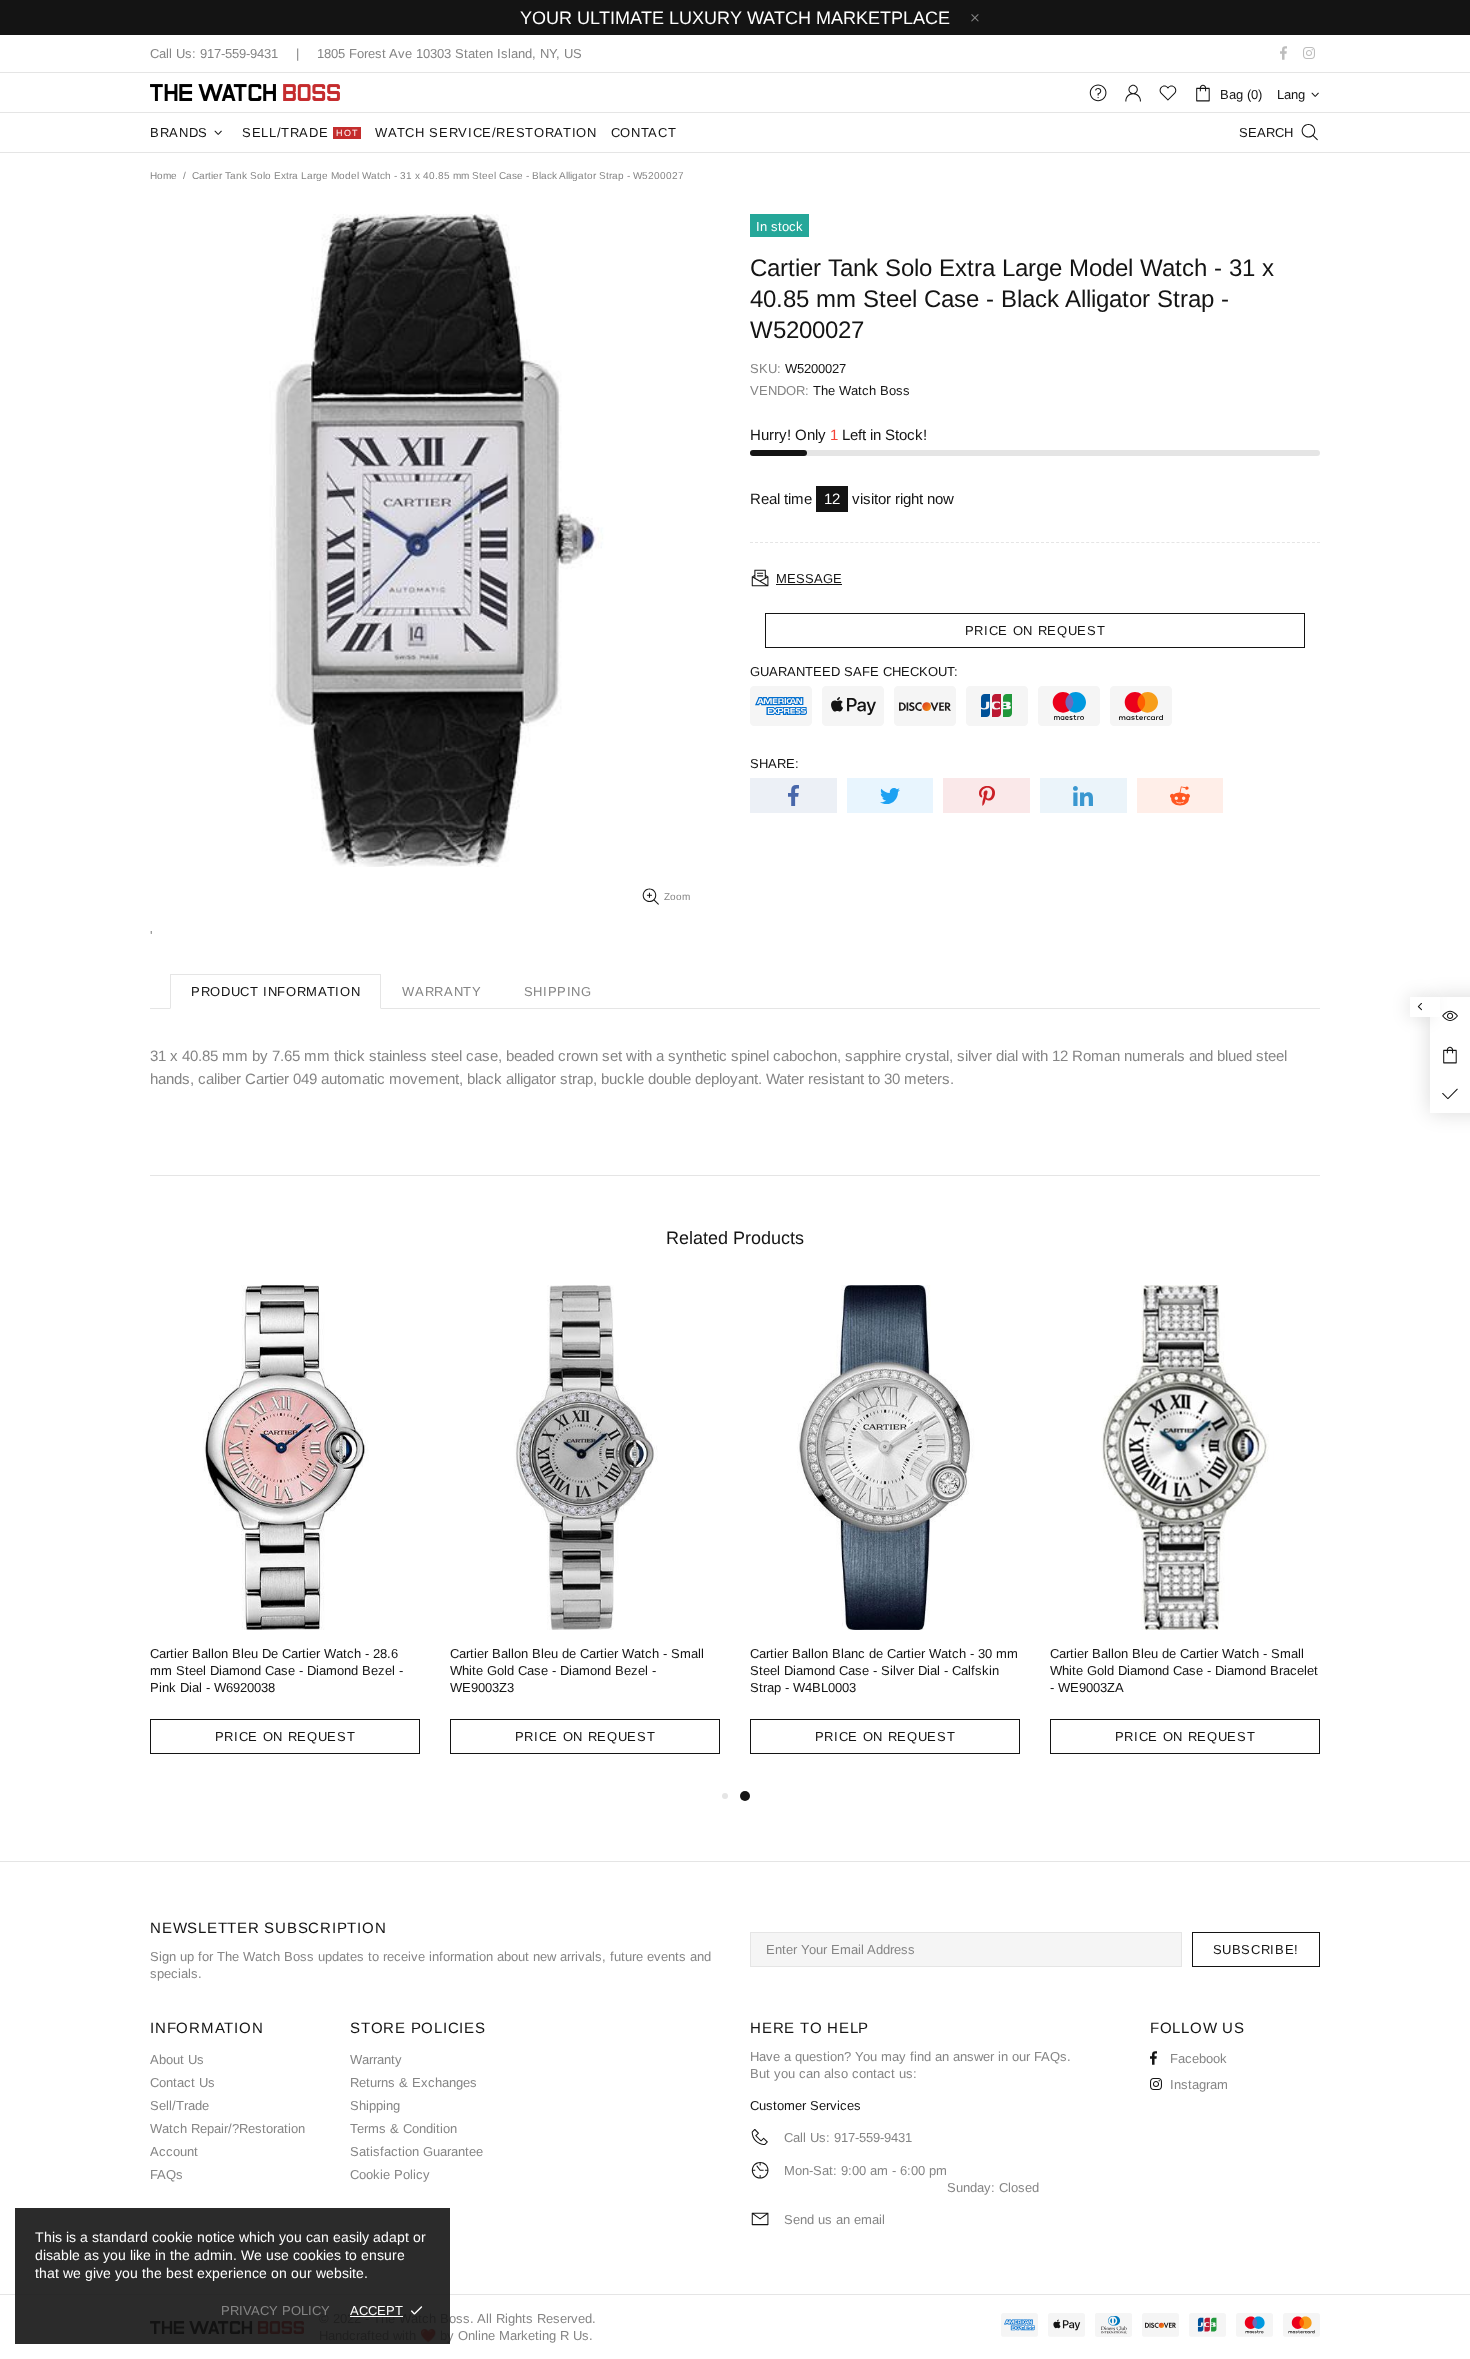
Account (174, 2151)
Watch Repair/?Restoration (227, 2128)
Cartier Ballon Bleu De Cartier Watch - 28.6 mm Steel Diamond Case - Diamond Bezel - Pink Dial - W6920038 (276, 1670)
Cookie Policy (390, 2174)
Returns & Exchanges (413, 2082)
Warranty (376, 2059)
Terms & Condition (403, 2128)
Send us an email (834, 2219)
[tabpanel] (885, 1535)
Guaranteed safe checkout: (854, 671)
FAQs (166, 2174)
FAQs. (1052, 2056)
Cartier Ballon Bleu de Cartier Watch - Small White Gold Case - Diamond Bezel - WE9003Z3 (577, 1670)
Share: (774, 763)
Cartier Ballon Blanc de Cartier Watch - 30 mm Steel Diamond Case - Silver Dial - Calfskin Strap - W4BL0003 (884, 1670)
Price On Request (285, 1736)
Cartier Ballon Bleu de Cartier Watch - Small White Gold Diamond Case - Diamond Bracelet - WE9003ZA (1184, 1670)
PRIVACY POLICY (275, 2310)
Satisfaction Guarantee (416, 2151)
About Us (177, 2059)
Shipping (375, 2105)
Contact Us (182, 2082)
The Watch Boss (245, 92)
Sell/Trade (179, 2105)
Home (163, 175)
